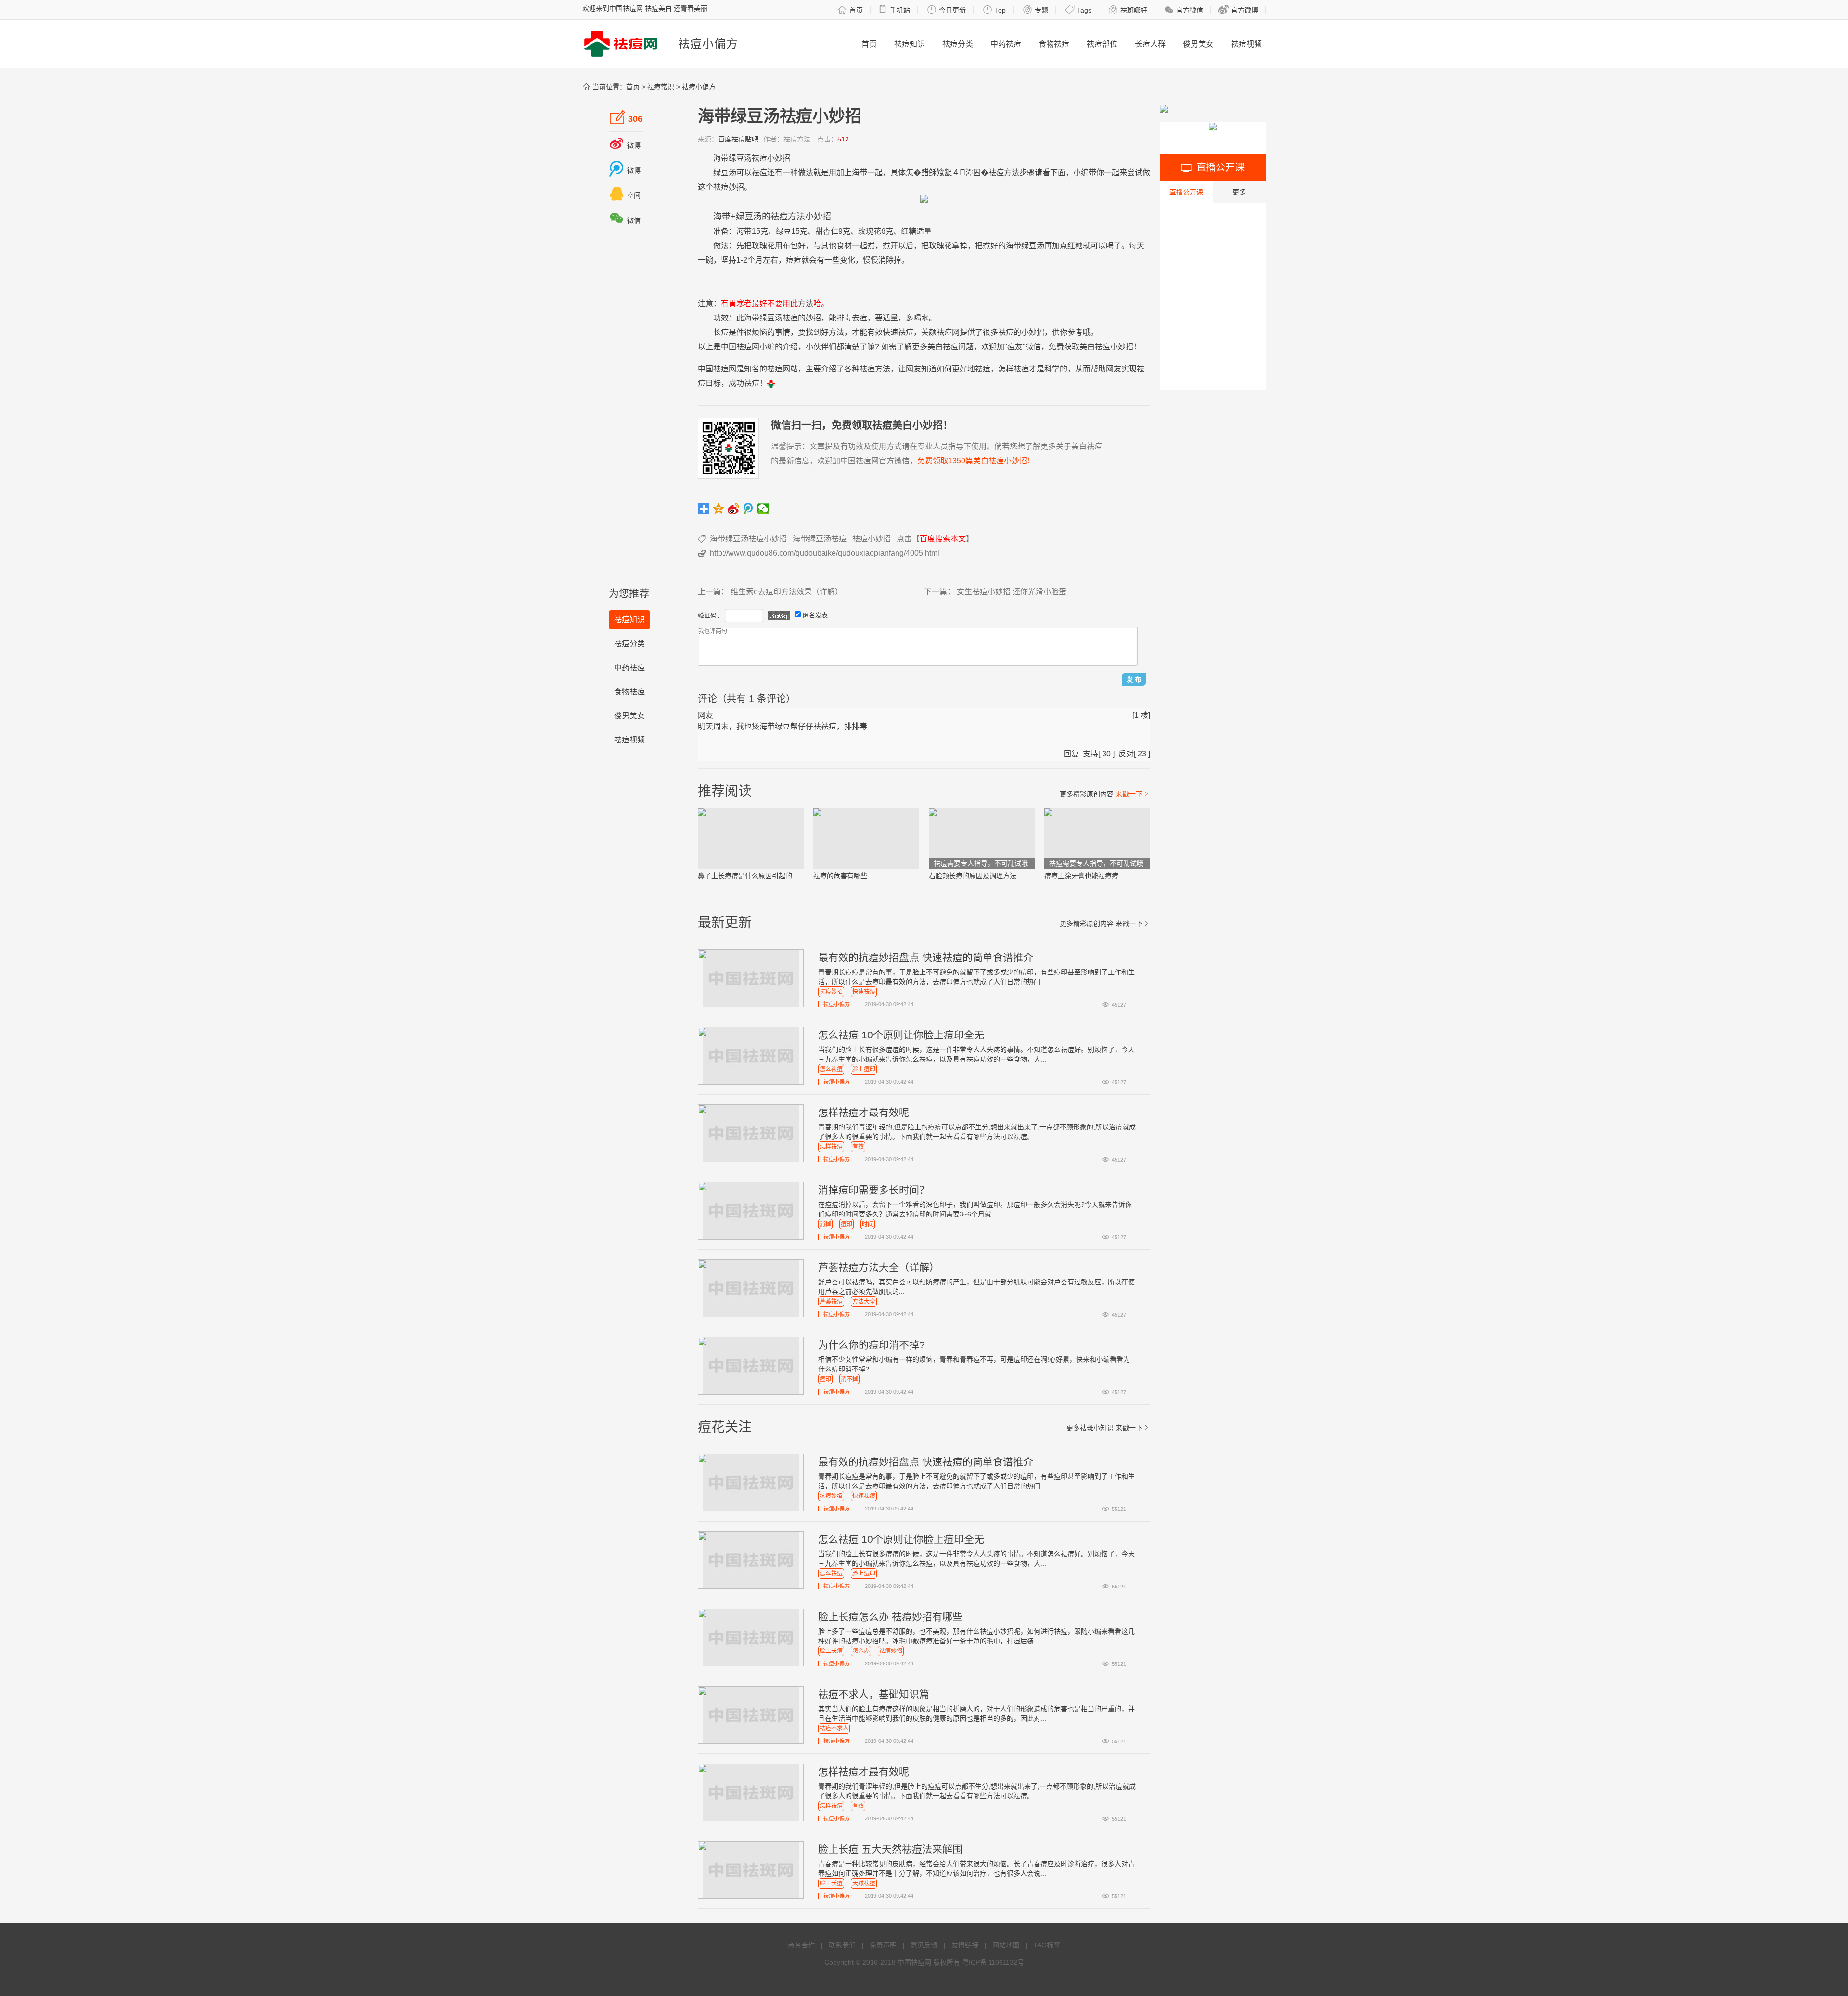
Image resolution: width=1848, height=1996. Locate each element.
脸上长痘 (831, 1651)
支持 (1091, 754)
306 (626, 117)
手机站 (894, 10)
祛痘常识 (661, 87)
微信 (625, 220)
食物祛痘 (1054, 44)
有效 (875, 332)
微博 (625, 145)
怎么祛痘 (831, 1069)
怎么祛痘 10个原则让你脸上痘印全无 (901, 1035)
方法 (1012, 173)
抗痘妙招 (831, 992)
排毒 (844, 318)
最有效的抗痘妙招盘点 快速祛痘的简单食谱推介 (926, 957)
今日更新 (946, 10)
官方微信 (1184, 10)
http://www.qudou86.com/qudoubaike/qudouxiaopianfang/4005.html (825, 553)
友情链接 (965, 1945)
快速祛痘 (864, 992)
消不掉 (849, 1379)
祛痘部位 (1102, 44)
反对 (1126, 754)
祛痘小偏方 (699, 87)
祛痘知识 (910, 44)
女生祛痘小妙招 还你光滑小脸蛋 (1012, 592)
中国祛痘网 (914, 1962)
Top (994, 10)
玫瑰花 (870, 231)
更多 (1239, 192)
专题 (1035, 10)
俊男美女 (1198, 44)
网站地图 (1006, 1945)
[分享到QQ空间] (719, 509)
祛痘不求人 (834, 1728)
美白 (935, 347)
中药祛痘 (1006, 44)
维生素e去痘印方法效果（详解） (787, 592)
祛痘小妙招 (872, 539)
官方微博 (1238, 10)
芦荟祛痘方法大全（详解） (879, 1267)
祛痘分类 (958, 44)
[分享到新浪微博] (734, 509)
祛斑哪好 (1128, 10)
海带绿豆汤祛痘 (820, 539)
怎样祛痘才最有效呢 (864, 1112)
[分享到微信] (764, 509)
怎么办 (861, 1651)
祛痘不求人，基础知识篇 (874, 1694)
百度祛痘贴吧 (738, 139)
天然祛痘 (864, 1883)
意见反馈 (924, 1945)
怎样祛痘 (831, 1147)
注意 (706, 303)
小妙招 (779, 158)
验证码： (710, 615)
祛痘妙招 (891, 1651)
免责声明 (883, 1945)
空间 (625, 195)
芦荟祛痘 (831, 1302)
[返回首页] (771, 383)
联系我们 (842, 1945)
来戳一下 (1133, 794)
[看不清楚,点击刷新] (779, 615)
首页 (850, 10)
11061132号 (1006, 1962)
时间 (868, 1224)
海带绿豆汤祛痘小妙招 (748, 539)
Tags (1078, 10)
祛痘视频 (1246, 44)
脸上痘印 (864, 1069)
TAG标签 (1047, 1945)
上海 (852, 173)
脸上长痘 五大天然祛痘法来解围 (890, 1849)
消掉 (825, 1224)
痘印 (847, 1224)
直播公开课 (1186, 192)
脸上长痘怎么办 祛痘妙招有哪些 (890, 1617)
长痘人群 (1150, 44)
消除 (886, 260)
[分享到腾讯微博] (749, 509)
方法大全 (864, 1302)
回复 (1071, 754)
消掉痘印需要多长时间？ (874, 1190)
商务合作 (801, 1945)
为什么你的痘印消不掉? (872, 1345)
